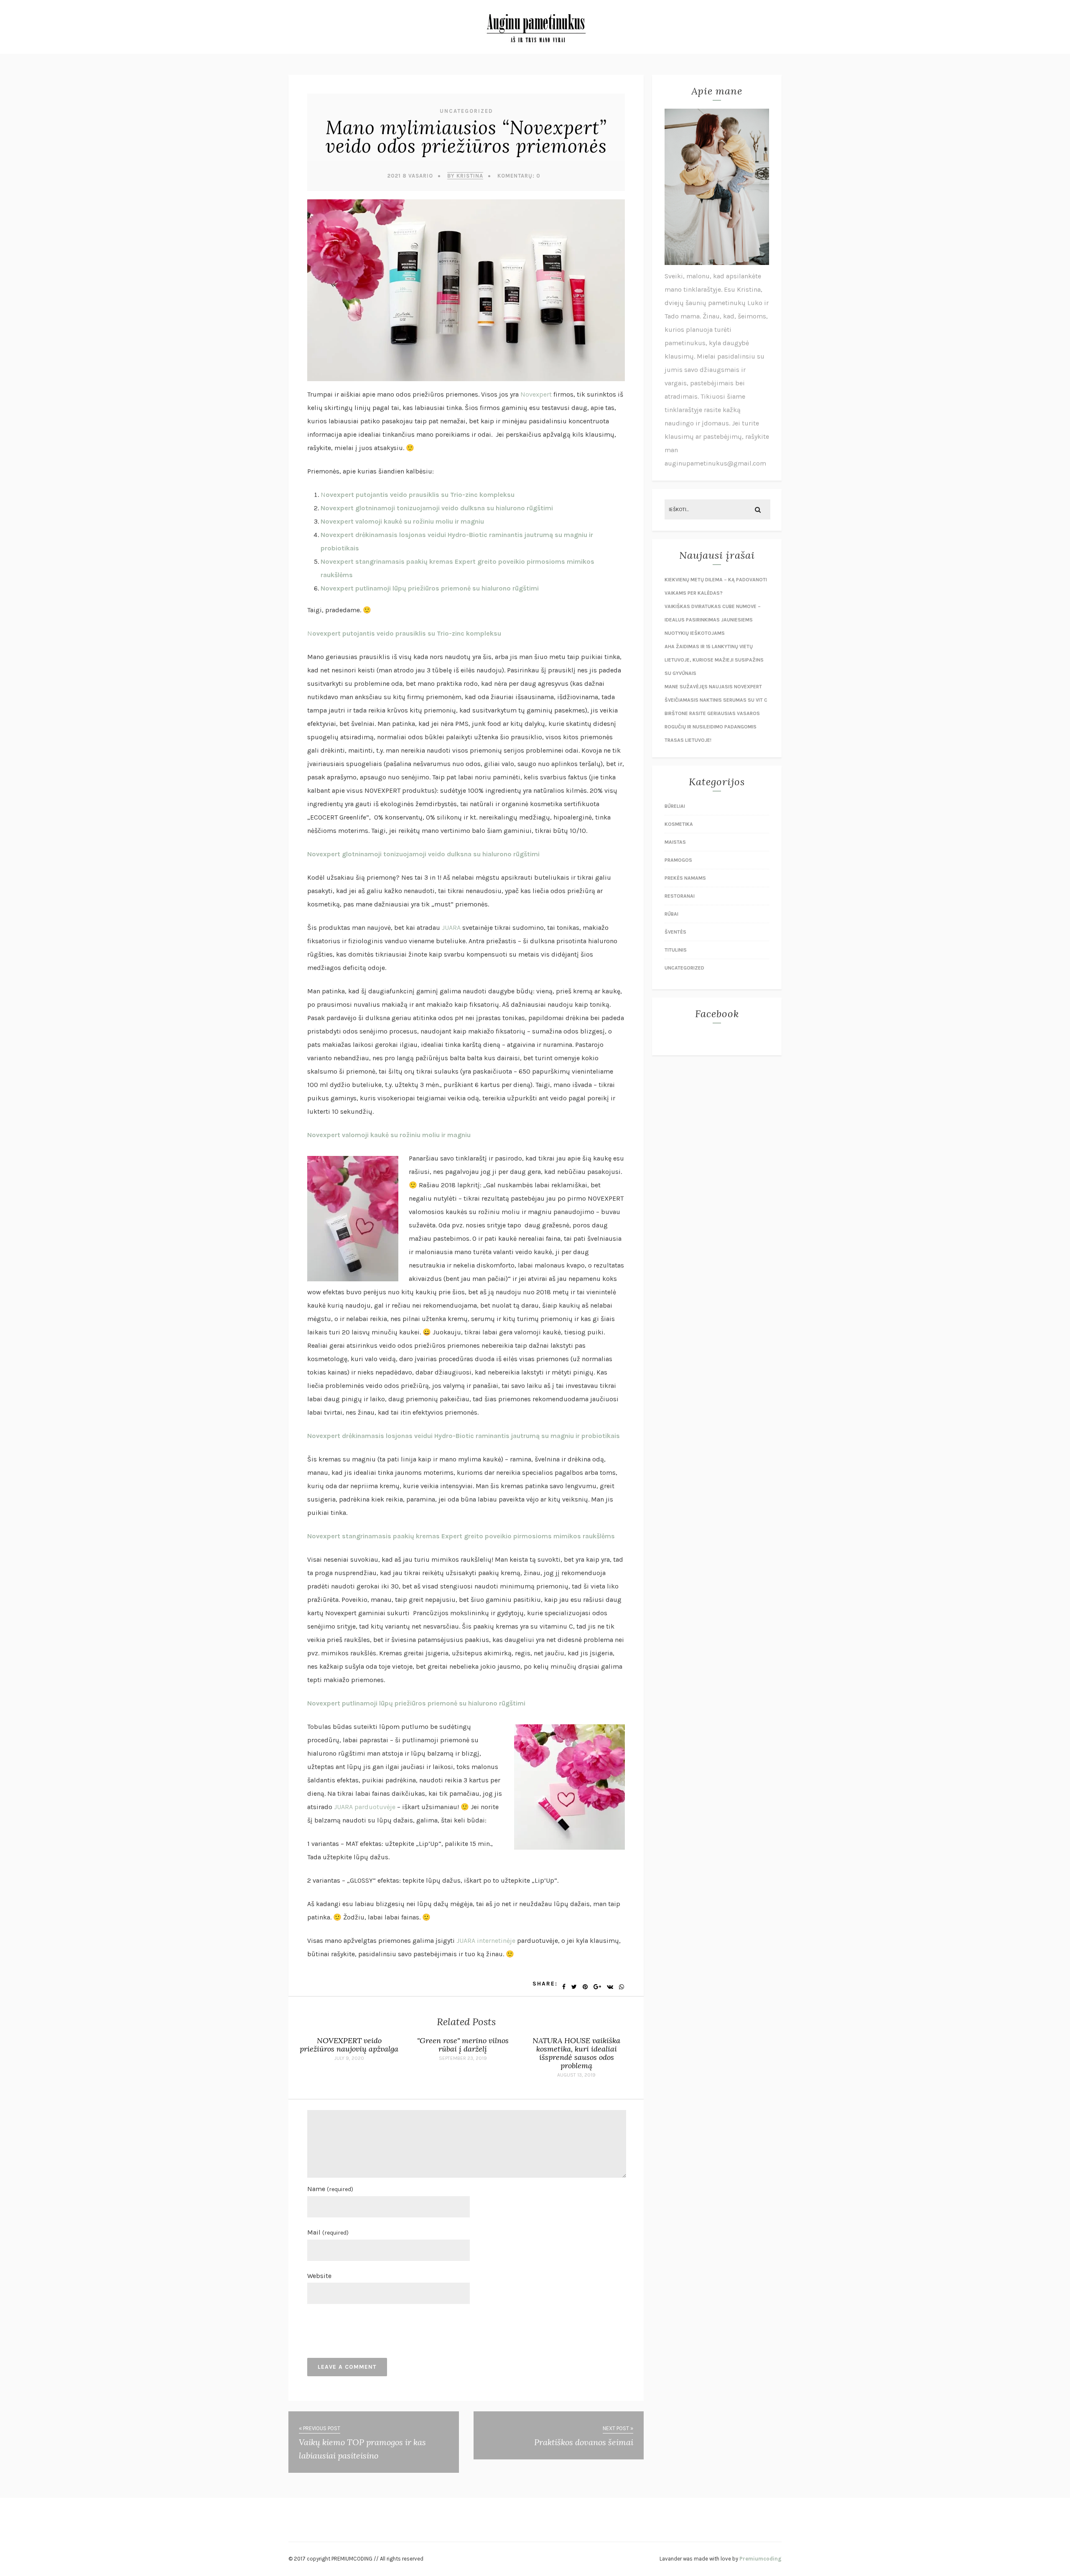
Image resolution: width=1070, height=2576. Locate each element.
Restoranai (680, 896)
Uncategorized (466, 111)
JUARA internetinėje (486, 1941)
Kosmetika (679, 824)
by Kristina (465, 176)
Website (319, 2276)
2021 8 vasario (410, 176)
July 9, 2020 (349, 2058)
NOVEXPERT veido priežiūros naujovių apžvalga (349, 2045)
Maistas (675, 842)
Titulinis (676, 950)
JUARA (451, 928)
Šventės (675, 932)
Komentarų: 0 (519, 176)
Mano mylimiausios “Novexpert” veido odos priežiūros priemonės (466, 137)
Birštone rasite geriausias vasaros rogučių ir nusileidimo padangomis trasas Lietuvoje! (712, 727)
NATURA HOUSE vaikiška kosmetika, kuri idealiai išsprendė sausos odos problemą (576, 2053)
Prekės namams (685, 878)
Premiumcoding (760, 2559)
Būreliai (675, 806)
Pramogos (678, 860)
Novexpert (536, 394)
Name (330, 2189)
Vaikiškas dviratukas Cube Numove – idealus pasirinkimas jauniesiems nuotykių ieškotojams (713, 620)
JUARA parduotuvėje (365, 1807)
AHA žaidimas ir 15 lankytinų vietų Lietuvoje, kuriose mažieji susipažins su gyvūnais (714, 660)
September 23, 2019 (463, 2058)
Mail (328, 2232)
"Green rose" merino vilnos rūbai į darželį (463, 2045)
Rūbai (671, 914)
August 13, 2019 (576, 2075)
